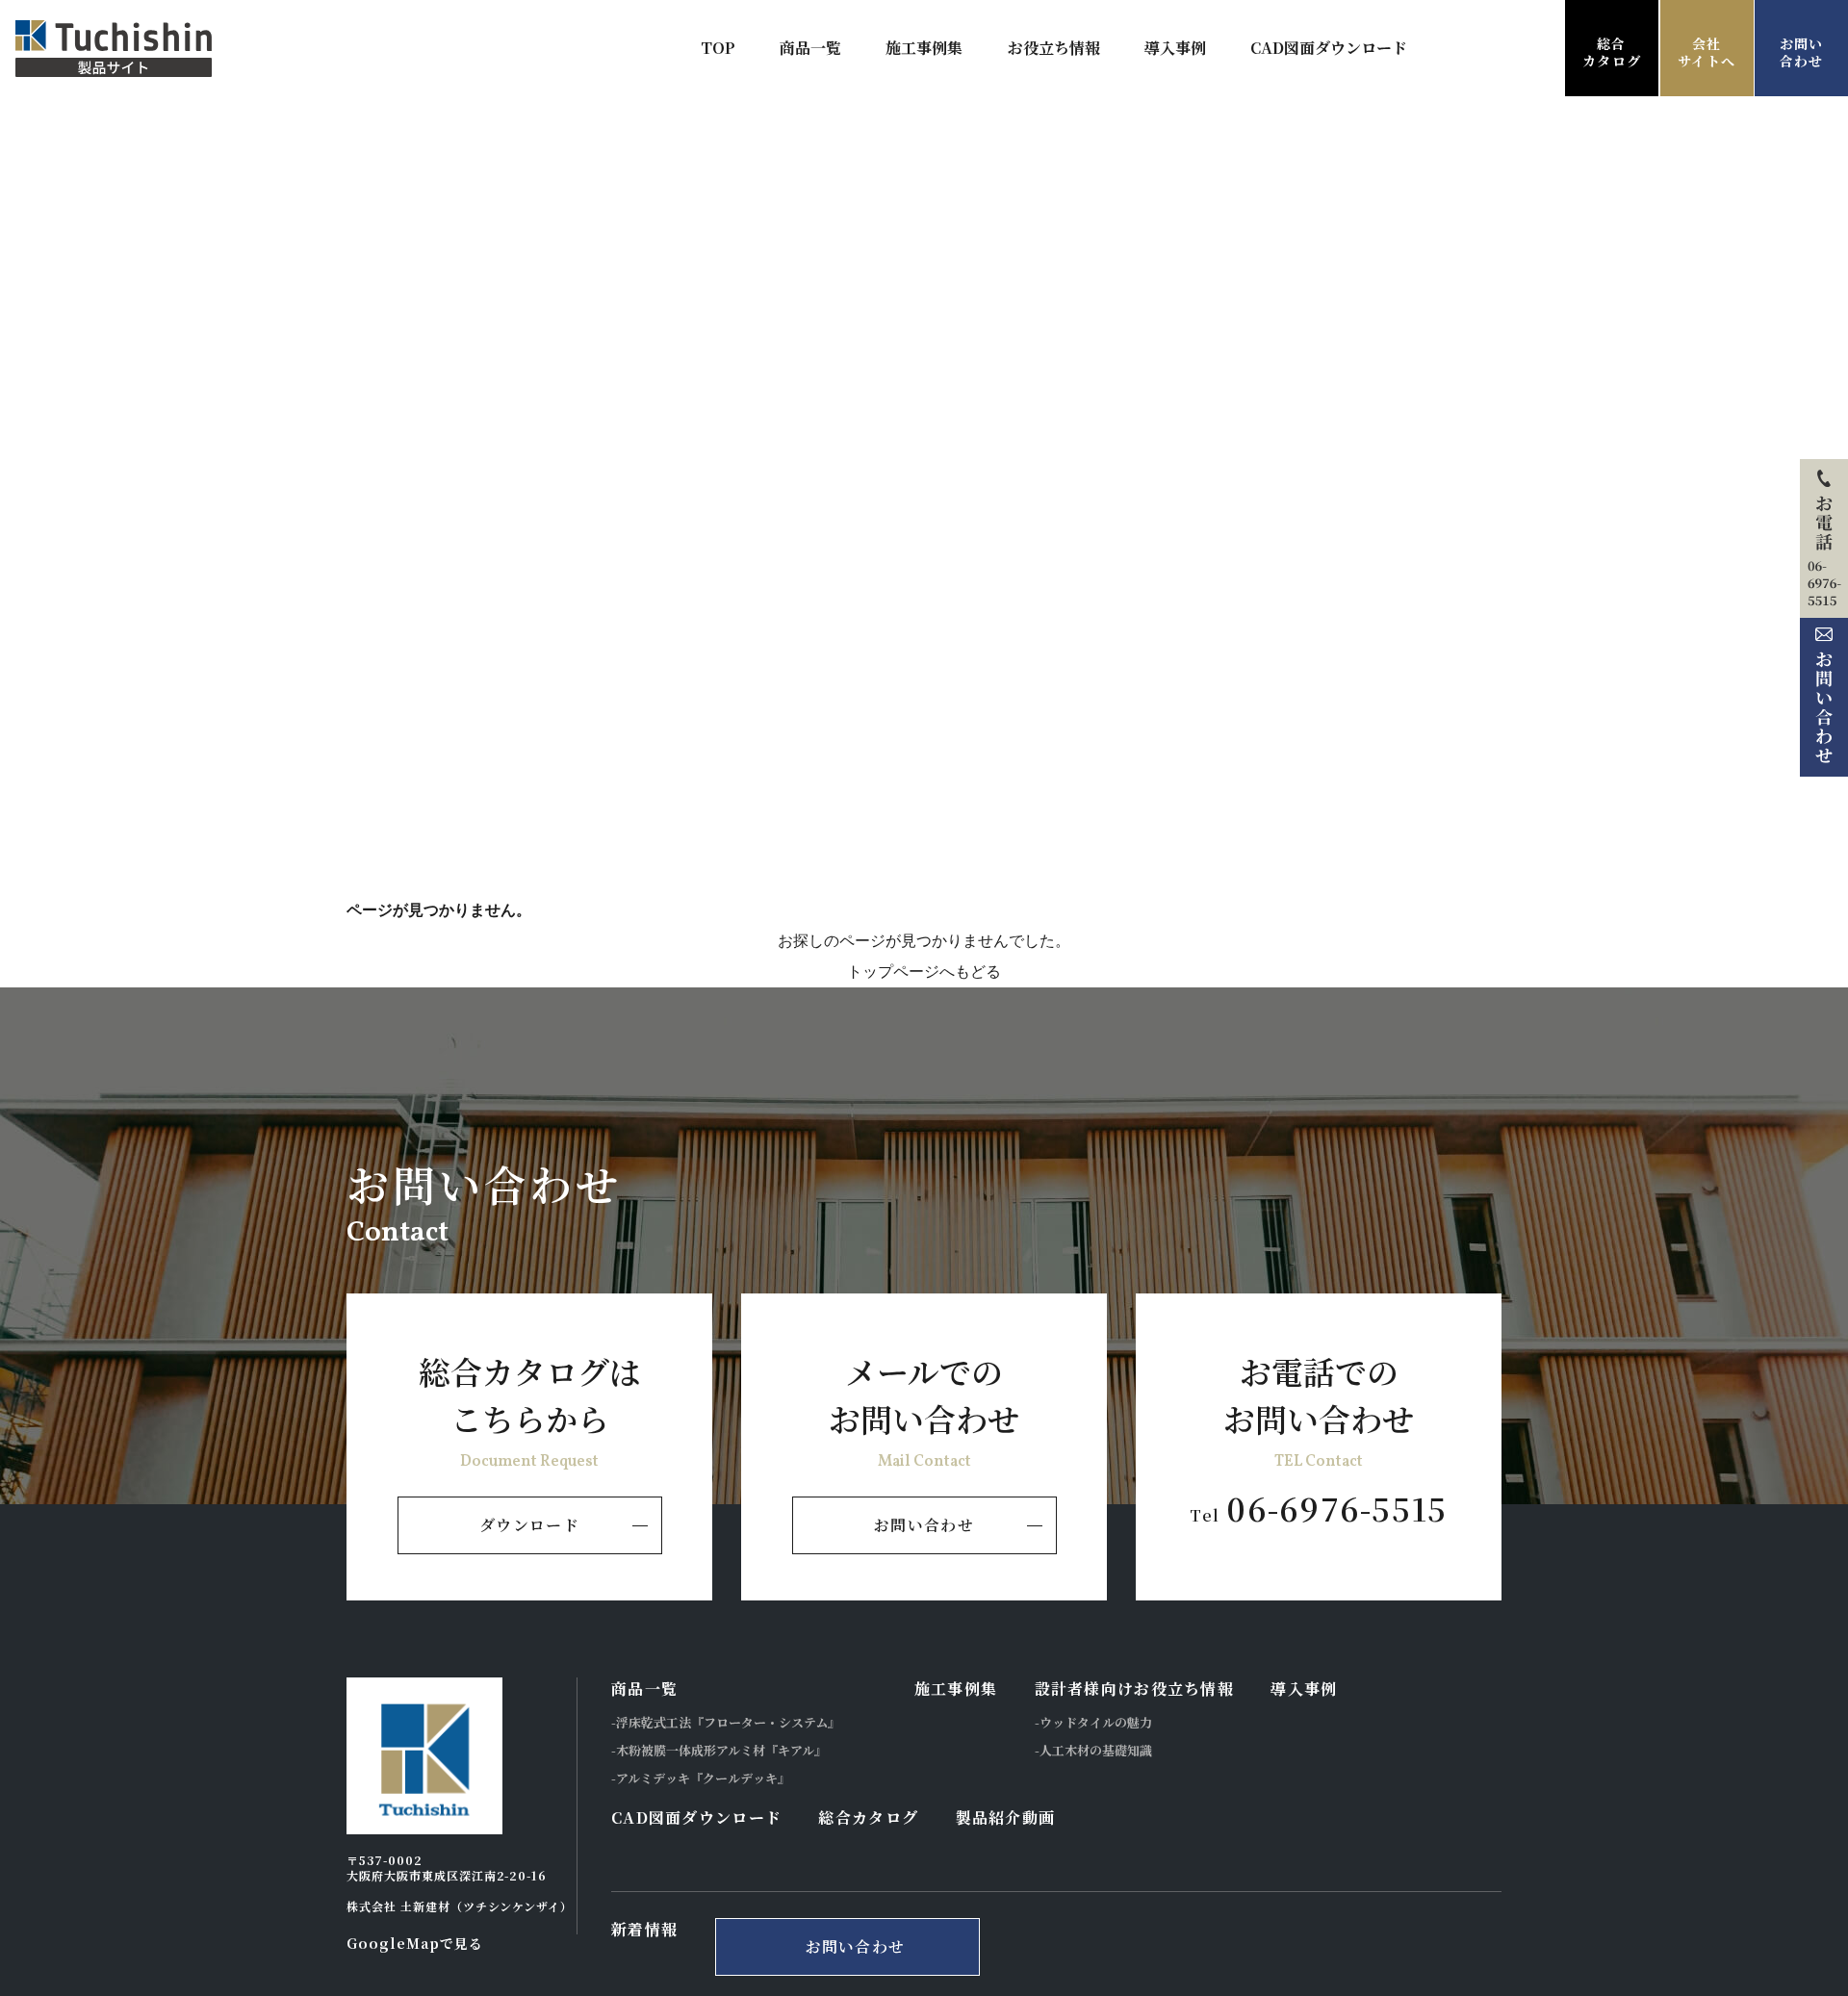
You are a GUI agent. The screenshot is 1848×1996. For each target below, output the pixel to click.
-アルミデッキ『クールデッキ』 (701, 1778)
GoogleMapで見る (415, 1943)
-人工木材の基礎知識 (1093, 1750)
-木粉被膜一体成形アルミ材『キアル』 (719, 1750)
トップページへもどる (924, 972)
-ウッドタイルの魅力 (1093, 1722)
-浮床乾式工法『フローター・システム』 (726, 1722)
